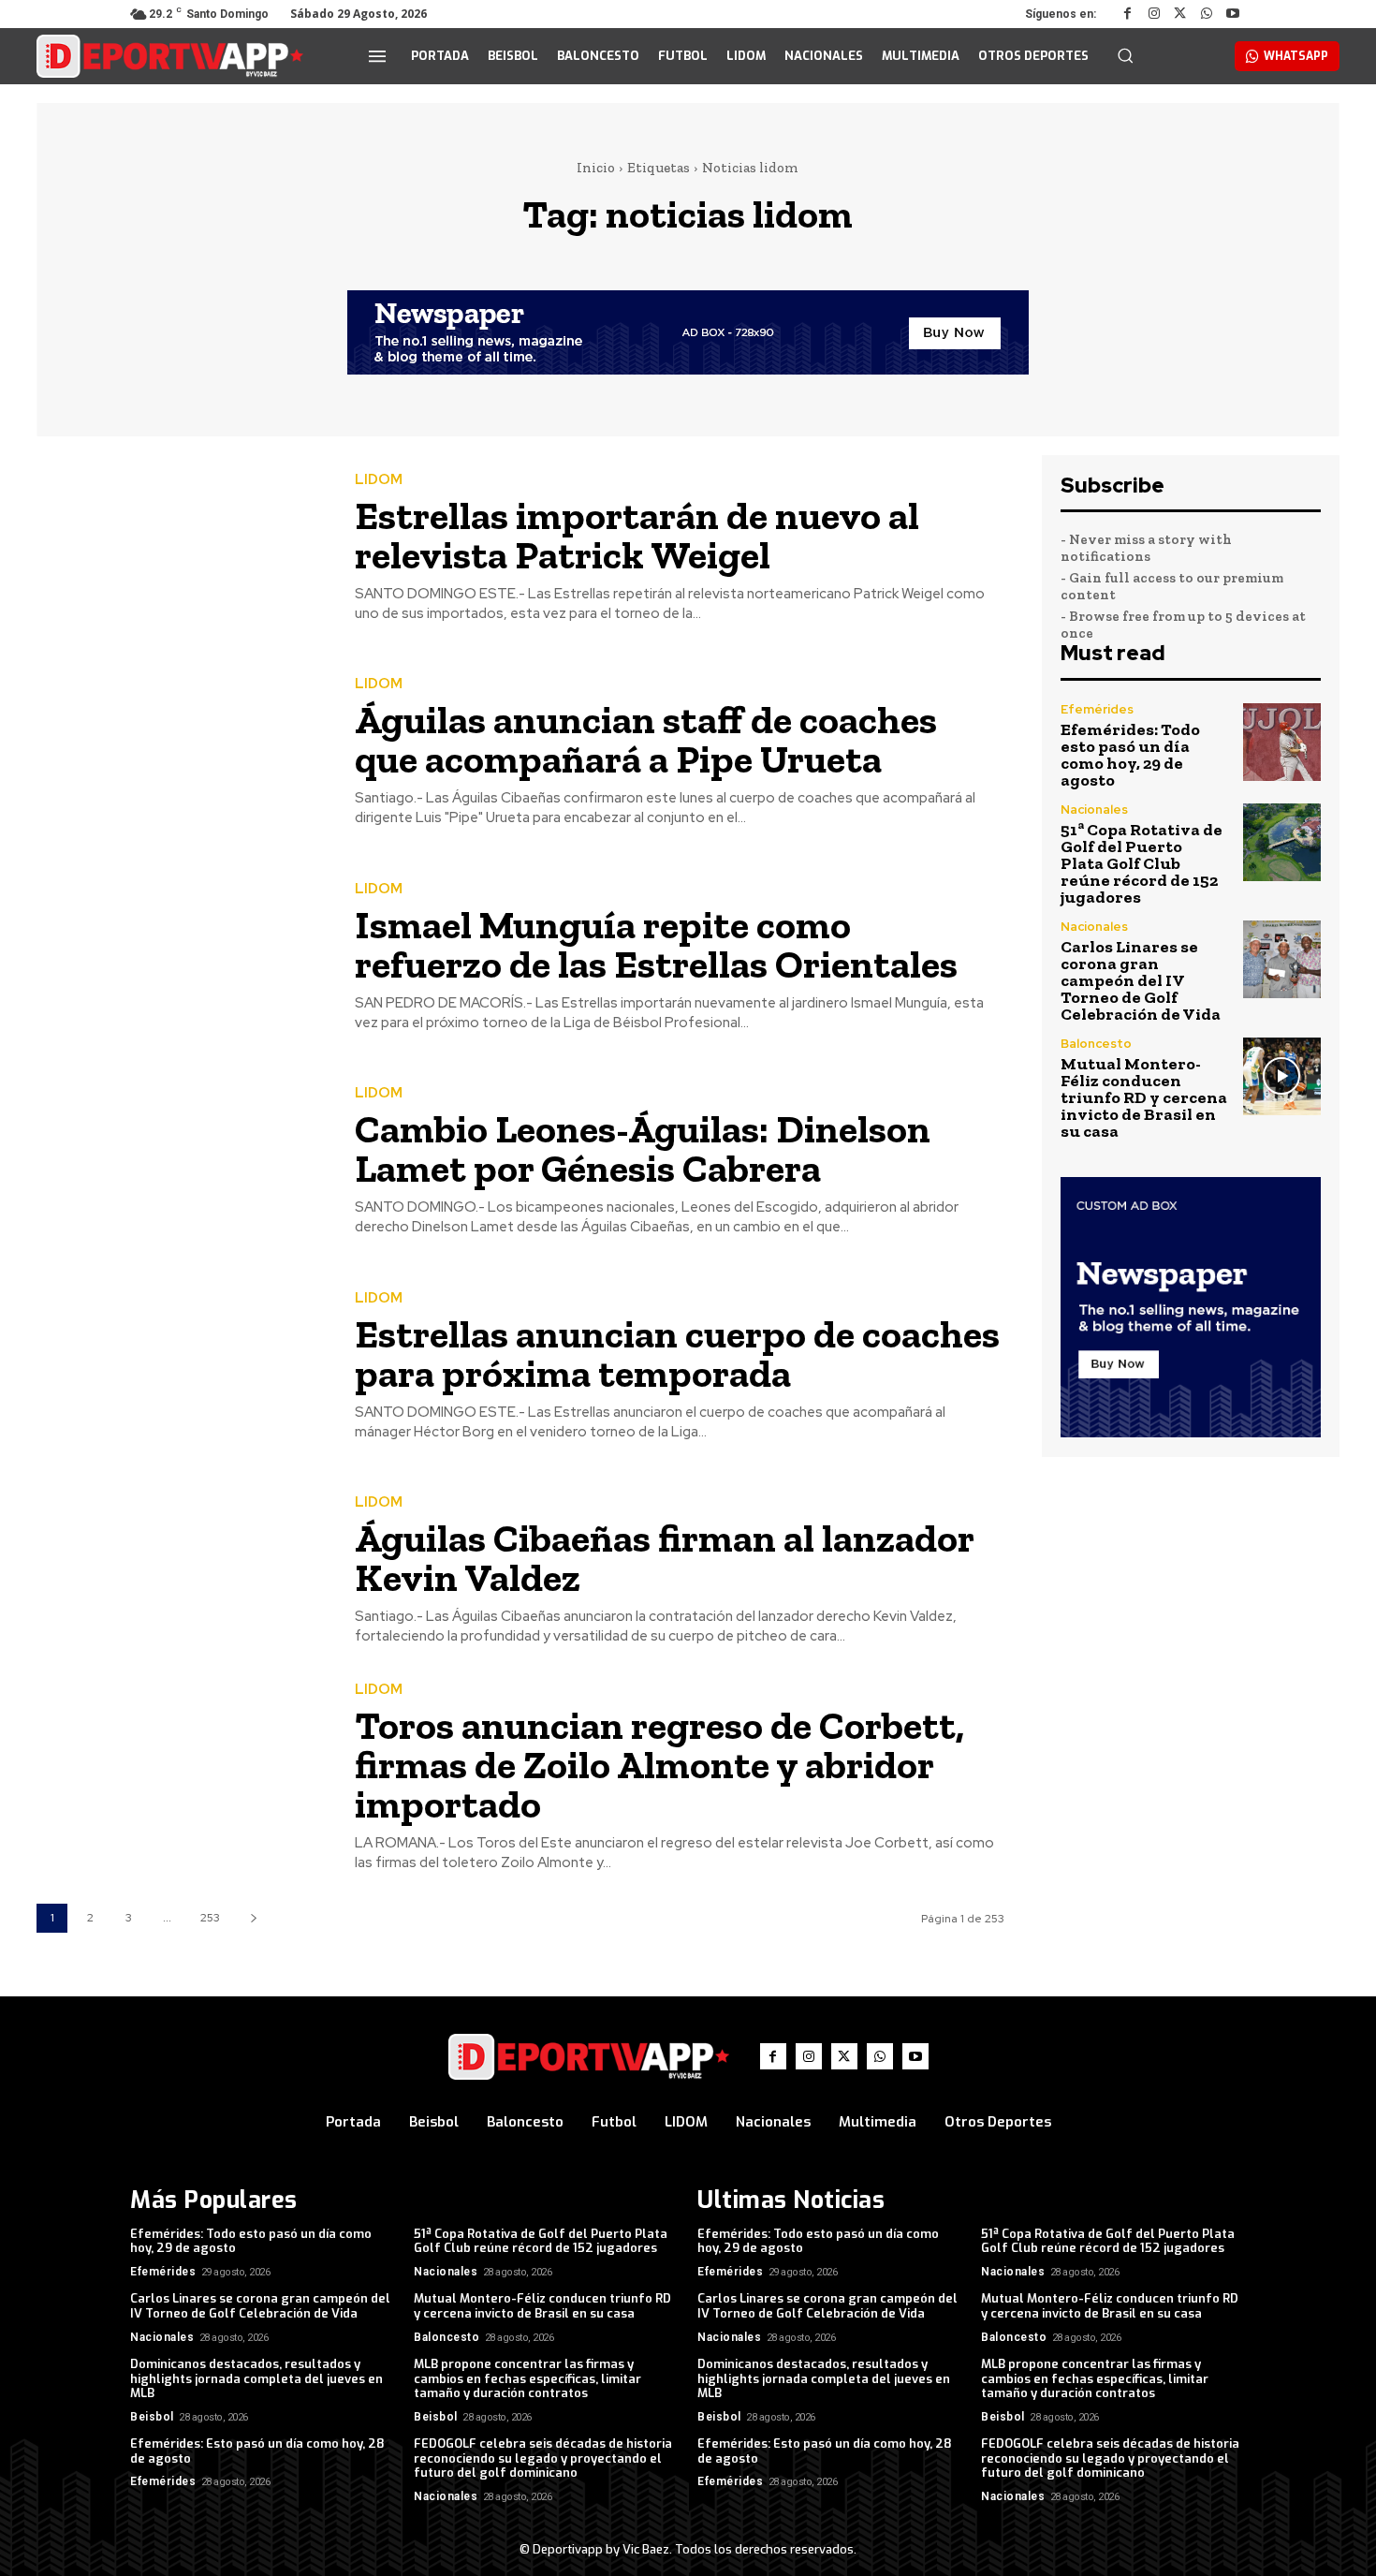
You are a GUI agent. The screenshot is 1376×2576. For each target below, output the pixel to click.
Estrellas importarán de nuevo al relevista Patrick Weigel (637, 535)
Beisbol (152, 2417)
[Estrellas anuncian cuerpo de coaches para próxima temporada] (182, 1367)
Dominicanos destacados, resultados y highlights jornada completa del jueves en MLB (256, 2378)
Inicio (596, 168)
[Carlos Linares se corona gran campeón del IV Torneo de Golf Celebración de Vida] (1282, 959)
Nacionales (1094, 810)
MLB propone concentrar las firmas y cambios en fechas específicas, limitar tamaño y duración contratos (527, 2378)
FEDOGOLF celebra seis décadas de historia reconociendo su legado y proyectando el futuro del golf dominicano (543, 2458)
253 (210, 1918)
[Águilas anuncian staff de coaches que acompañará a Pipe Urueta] (182, 753)
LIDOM (379, 480)
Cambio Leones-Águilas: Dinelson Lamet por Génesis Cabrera (643, 1148)
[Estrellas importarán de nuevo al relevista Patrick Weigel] (182, 548)
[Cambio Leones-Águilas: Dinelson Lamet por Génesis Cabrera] (182, 1163)
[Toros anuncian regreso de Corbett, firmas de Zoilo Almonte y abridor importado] (182, 1776)
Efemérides (1097, 709)
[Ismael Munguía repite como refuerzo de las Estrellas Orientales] (182, 957)
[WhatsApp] (1207, 14)
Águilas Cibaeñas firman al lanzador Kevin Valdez (664, 1558)
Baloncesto (1096, 1044)
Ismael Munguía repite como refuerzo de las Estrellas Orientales (656, 944)
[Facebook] (1128, 14)
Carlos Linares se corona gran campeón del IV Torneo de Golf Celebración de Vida (1141, 980)
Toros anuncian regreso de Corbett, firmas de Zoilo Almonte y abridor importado (659, 1765)
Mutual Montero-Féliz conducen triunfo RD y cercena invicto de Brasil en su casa (1144, 1097)
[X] (1180, 14)
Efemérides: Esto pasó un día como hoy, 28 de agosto (257, 2451)
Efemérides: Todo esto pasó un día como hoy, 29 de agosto (1130, 755)
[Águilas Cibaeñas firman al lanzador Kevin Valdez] (182, 1572)
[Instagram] (1154, 14)
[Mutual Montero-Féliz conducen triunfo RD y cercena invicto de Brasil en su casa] (1282, 1076)
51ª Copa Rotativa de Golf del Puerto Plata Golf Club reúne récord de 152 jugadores (1142, 863)
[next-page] (253, 1918)
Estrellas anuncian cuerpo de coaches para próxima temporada (677, 1354)
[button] (1125, 55)
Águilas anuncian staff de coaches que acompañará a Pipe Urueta (646, 739)
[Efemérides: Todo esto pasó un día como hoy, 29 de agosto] (1282, 742)
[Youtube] (1233, 14)
